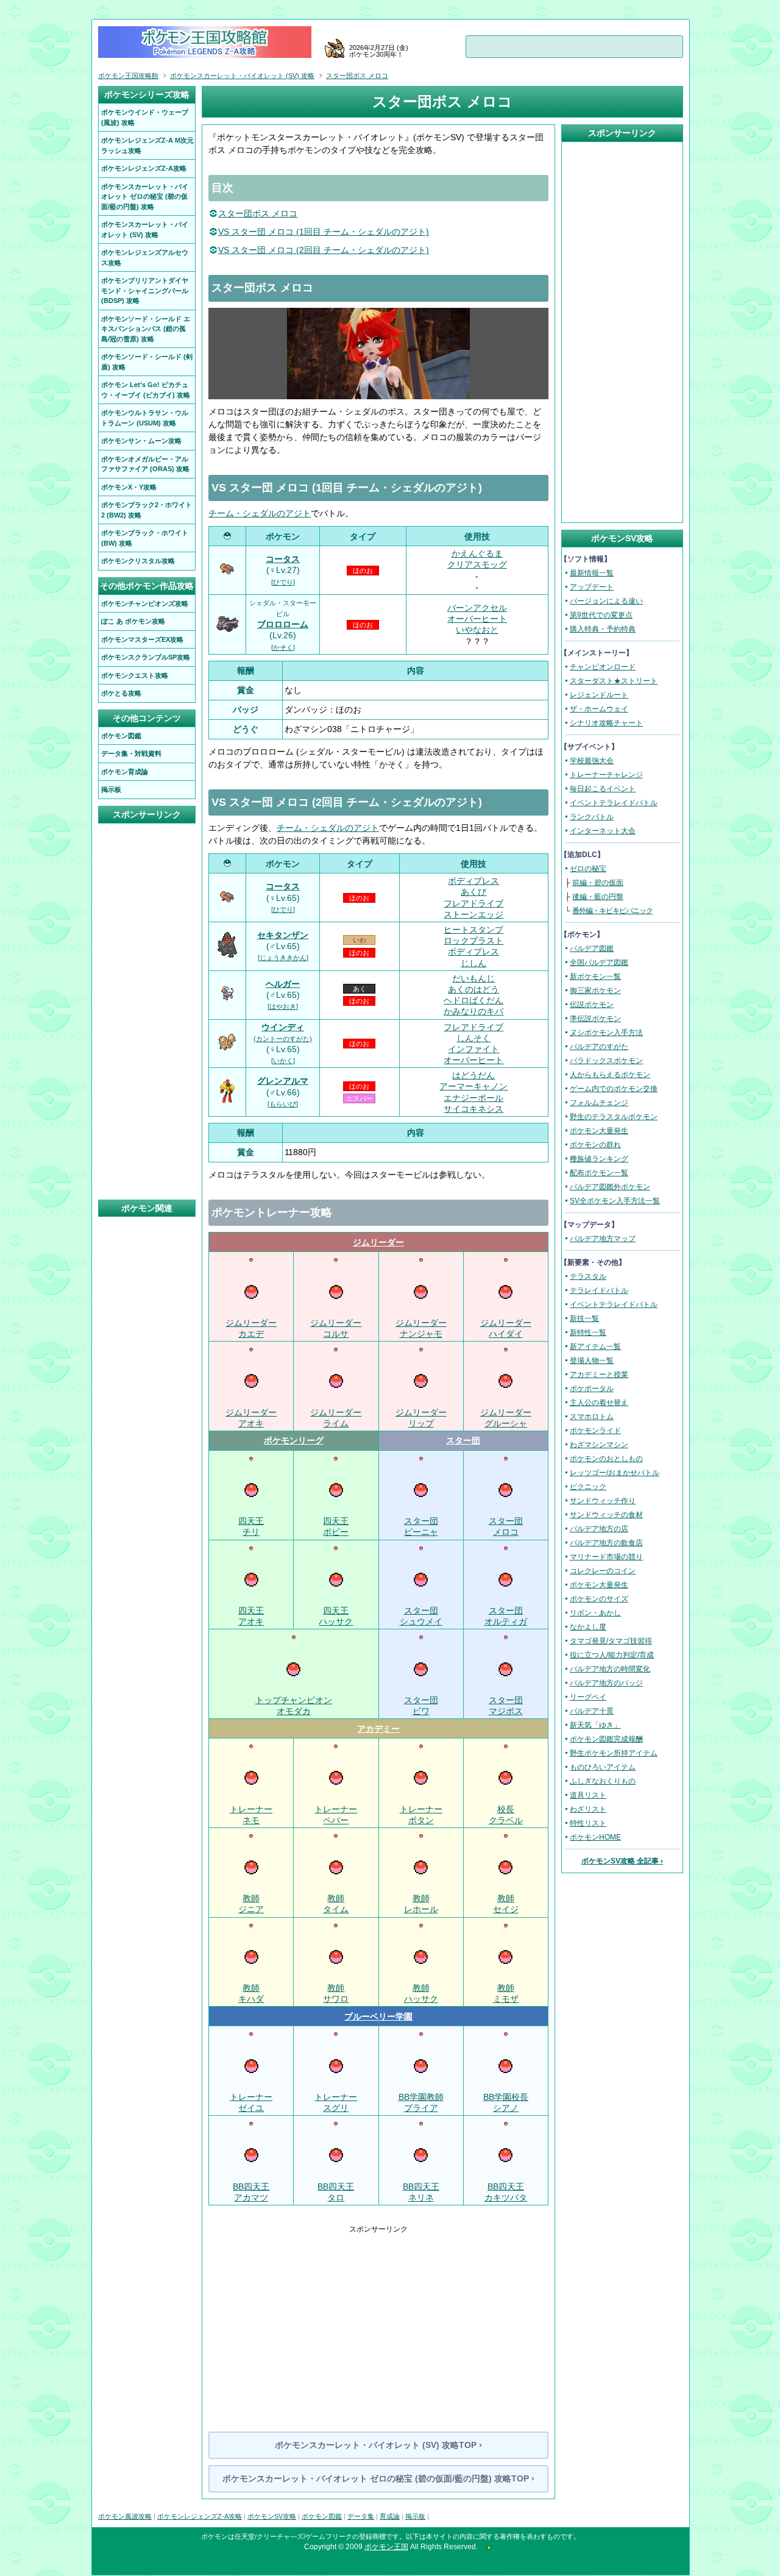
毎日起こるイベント (603, 789)
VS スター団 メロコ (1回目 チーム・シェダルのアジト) (324, 232)
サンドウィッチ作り (603, 1501)
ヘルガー (283, 984)
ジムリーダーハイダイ (506, 1328)
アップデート (592, 587)
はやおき (283, 1006)
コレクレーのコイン (603, 1571)
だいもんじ (473, 978)
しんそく (473, 1038)
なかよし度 (588, 1627)
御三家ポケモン (595, 991)
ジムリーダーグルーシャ (506, 1418)
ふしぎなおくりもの (603, 1781)
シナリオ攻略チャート (606, 723)
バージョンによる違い (606, 601)
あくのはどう (473, 989)
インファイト (473, 1049)
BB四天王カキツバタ (506, 2192)
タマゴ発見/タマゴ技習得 (611, 1641)
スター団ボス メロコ (258, 213)
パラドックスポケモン (606, 1061)
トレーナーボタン (421, 1814)
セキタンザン (283, 935)
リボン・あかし (595, 1613)
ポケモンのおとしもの (606, 1459)
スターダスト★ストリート (614, 681)
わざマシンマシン (599, 1445)
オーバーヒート (477, 619)
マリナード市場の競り (606, 1557)
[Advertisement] (378, 2320)
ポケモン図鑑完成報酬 (606, 1739)
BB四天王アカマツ (251, 2192)
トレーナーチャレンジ (606, 775)
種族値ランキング (599, 1159)
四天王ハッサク (336, 1616)
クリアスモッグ (477, 564)
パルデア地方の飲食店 (606, 1543)
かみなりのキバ (473, 1011)
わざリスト (588, 1809)
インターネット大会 (603, 831)
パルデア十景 (592, 1711)
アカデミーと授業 (599, 1375)
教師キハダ (251, 1993)
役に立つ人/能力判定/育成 (612, 1655)
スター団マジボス (506, 1706)
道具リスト (588, 1795)
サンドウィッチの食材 (606, 1515)
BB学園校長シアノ (506, 2102)
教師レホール (421, 1904)
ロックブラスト (473, 941)
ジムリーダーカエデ (251, 1328)
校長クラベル (506, 1814)
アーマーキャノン (473, 1086)
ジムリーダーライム (336, 1418)
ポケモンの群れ (595, 1145)
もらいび (283, 1104)
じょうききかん (283, 958)
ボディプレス (473, 881)
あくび (473, 892)
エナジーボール (473, 1098)
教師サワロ (336, 1993)
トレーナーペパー (336, 1814)
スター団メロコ (506, 1526)
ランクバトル (592, 817)
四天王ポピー (336, 1526)
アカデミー (378, 1729)
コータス (283, 559)
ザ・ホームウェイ (599, 709)
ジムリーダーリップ (421, 1418)
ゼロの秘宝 (588, 869)
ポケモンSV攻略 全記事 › (622, 1861)
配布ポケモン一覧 (599, 1173)
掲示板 (415, 2516)
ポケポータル (592, 1389)
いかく (283, 1061)
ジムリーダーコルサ (336, 1328)
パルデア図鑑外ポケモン (610, 1187)
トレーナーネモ (251, 1814)
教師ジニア (251, 1904)
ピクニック (588, 1487)
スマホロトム (592, 1417)
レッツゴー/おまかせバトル (615, 1473)
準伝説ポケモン (595, 1019)
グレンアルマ (283, 1081)
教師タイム (336, 1904)
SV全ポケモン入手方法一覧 (615, 1201)
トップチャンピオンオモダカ (294, 1706)
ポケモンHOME (595, 1837)
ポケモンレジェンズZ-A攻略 (200, 2516)
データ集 (361, 2516)
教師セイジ (506, 1904)
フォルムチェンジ (599, 1103)
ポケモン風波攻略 (125, 2516)
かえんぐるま (477, 553)
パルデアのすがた (599, 1047)
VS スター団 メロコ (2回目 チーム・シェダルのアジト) (324, 250)
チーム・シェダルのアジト (260, 513)
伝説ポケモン (592, 1005)
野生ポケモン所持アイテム (614, 1753)
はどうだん (473, 1075)
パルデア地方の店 (599, 1529)
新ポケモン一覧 (595, 977)
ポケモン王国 (386, 2547)
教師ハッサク (421, 1993)
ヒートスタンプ (473, 930)
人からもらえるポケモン (610, 1075)
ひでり (283, 582)
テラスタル (588, 1276)
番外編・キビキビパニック (612, 911)
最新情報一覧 (592, 573)
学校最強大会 (592, 761)
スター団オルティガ (506, 1616)
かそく (283, 647)
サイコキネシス (473, 1109)
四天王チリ (251, 1526)
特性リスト (588, 1823)
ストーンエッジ (473, 914)
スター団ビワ (421, 1706)
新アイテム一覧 (595, 1347)
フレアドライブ (473, 903)
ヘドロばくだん (473, 1000)
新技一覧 (584, 1318)
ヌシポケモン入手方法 (606, 1033)
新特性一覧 (588, 1332)
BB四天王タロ (336, 2192)
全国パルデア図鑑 (599, 962)
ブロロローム (283, 624)
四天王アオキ (251, 1616)
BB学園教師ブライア (421, 2102)
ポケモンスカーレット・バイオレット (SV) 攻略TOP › (378, 2445)
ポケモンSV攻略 (272, 2516)
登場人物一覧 (592, 1361)
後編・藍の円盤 (598, 897)
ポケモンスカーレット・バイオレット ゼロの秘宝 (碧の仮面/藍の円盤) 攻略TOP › (378, 2478)
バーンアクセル (477, 608)
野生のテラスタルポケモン (614, 1117)
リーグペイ (588, 1697)
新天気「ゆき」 (595, 1725)
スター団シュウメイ (421, 1616)
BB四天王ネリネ (421, 2192)
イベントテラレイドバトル (614, 803)
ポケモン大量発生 (599, 1131)
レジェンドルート (599, 695)
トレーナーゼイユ (251, 2102)
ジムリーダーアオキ (251, 1418)
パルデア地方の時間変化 (610, 1669)
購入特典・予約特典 (603, 629)
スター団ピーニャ (421, 1526)
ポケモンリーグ (294, 1440)
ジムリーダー (378, 1242)
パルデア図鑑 (592, 948)
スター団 (463, 1440)
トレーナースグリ (336, 2102)
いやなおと (477, 630)
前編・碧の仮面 (598, 883)
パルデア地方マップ (603, 1239)
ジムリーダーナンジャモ (421, 1328)
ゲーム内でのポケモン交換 (614, 1089)
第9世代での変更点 (601, 615)
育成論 (390, 2516)
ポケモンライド (595, 1431)
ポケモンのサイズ (599, 1599)
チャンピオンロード (603, 667)
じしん (473, 963)
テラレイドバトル (599, 1290)
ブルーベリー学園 (378, 2016)
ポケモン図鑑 (322, 2516)
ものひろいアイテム (603, 1767)
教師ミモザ (506, 1993)
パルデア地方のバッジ (606, 1683)
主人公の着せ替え (599, 1403)
